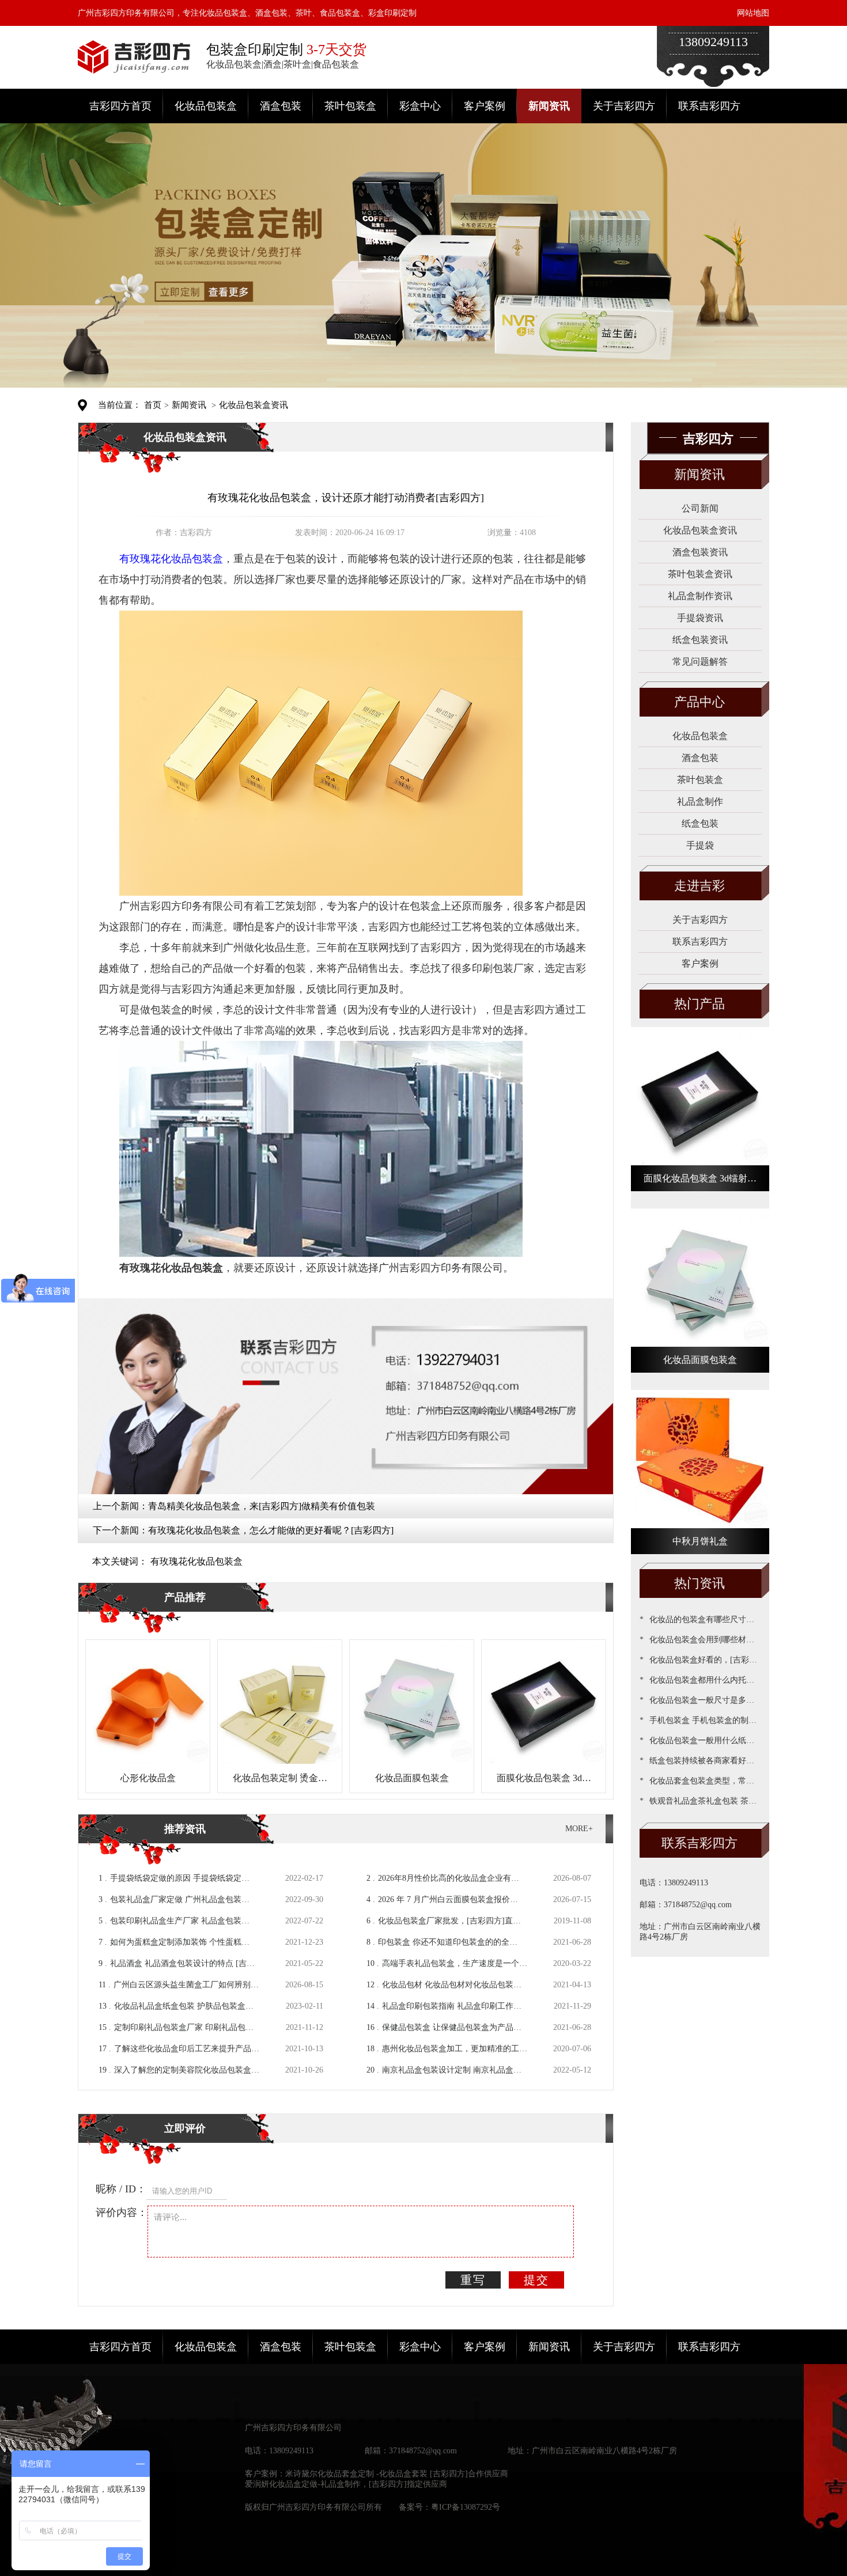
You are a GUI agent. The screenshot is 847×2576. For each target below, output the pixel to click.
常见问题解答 (700, 662)
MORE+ (579, 1829)
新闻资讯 (549, 106)
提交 (536, 2280)
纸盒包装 (700, 823)
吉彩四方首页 (120, 106)
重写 (473, 2280)
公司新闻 (700, 508)
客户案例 (485, 106)
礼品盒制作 (700, 802)
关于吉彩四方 (624, 106)
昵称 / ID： (121, 2189)
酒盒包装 (281, 106)
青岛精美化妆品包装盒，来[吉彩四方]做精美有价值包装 (262, 1506)
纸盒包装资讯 (700, 640)
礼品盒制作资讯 (700, 596)
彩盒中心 (420, 106)
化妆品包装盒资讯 (254, 405)
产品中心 (699, 702)
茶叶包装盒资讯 (700, 574)
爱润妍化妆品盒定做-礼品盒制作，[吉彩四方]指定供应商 (346, 2484)
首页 (153, 405)
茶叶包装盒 (350, 106)
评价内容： (122, 2213)
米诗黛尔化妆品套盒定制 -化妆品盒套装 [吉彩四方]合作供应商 (397, 2474)
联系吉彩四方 (709, 106)
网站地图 (753, 13)
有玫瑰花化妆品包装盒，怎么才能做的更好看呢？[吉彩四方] (271, 1530)
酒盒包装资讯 (700, 552)
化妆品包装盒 (206, 106)
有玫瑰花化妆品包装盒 (196, 1561)
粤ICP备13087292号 (466, 2507)
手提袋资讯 (700, 618)
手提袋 (700, 845)
